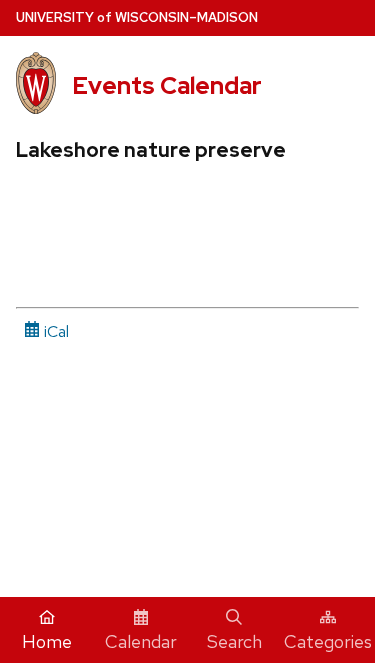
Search (234, 641)
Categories (328, 641)
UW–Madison (137, 17)
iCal (54, 331)
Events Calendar (167, 85)
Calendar (141, 641)
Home (47, 641)
